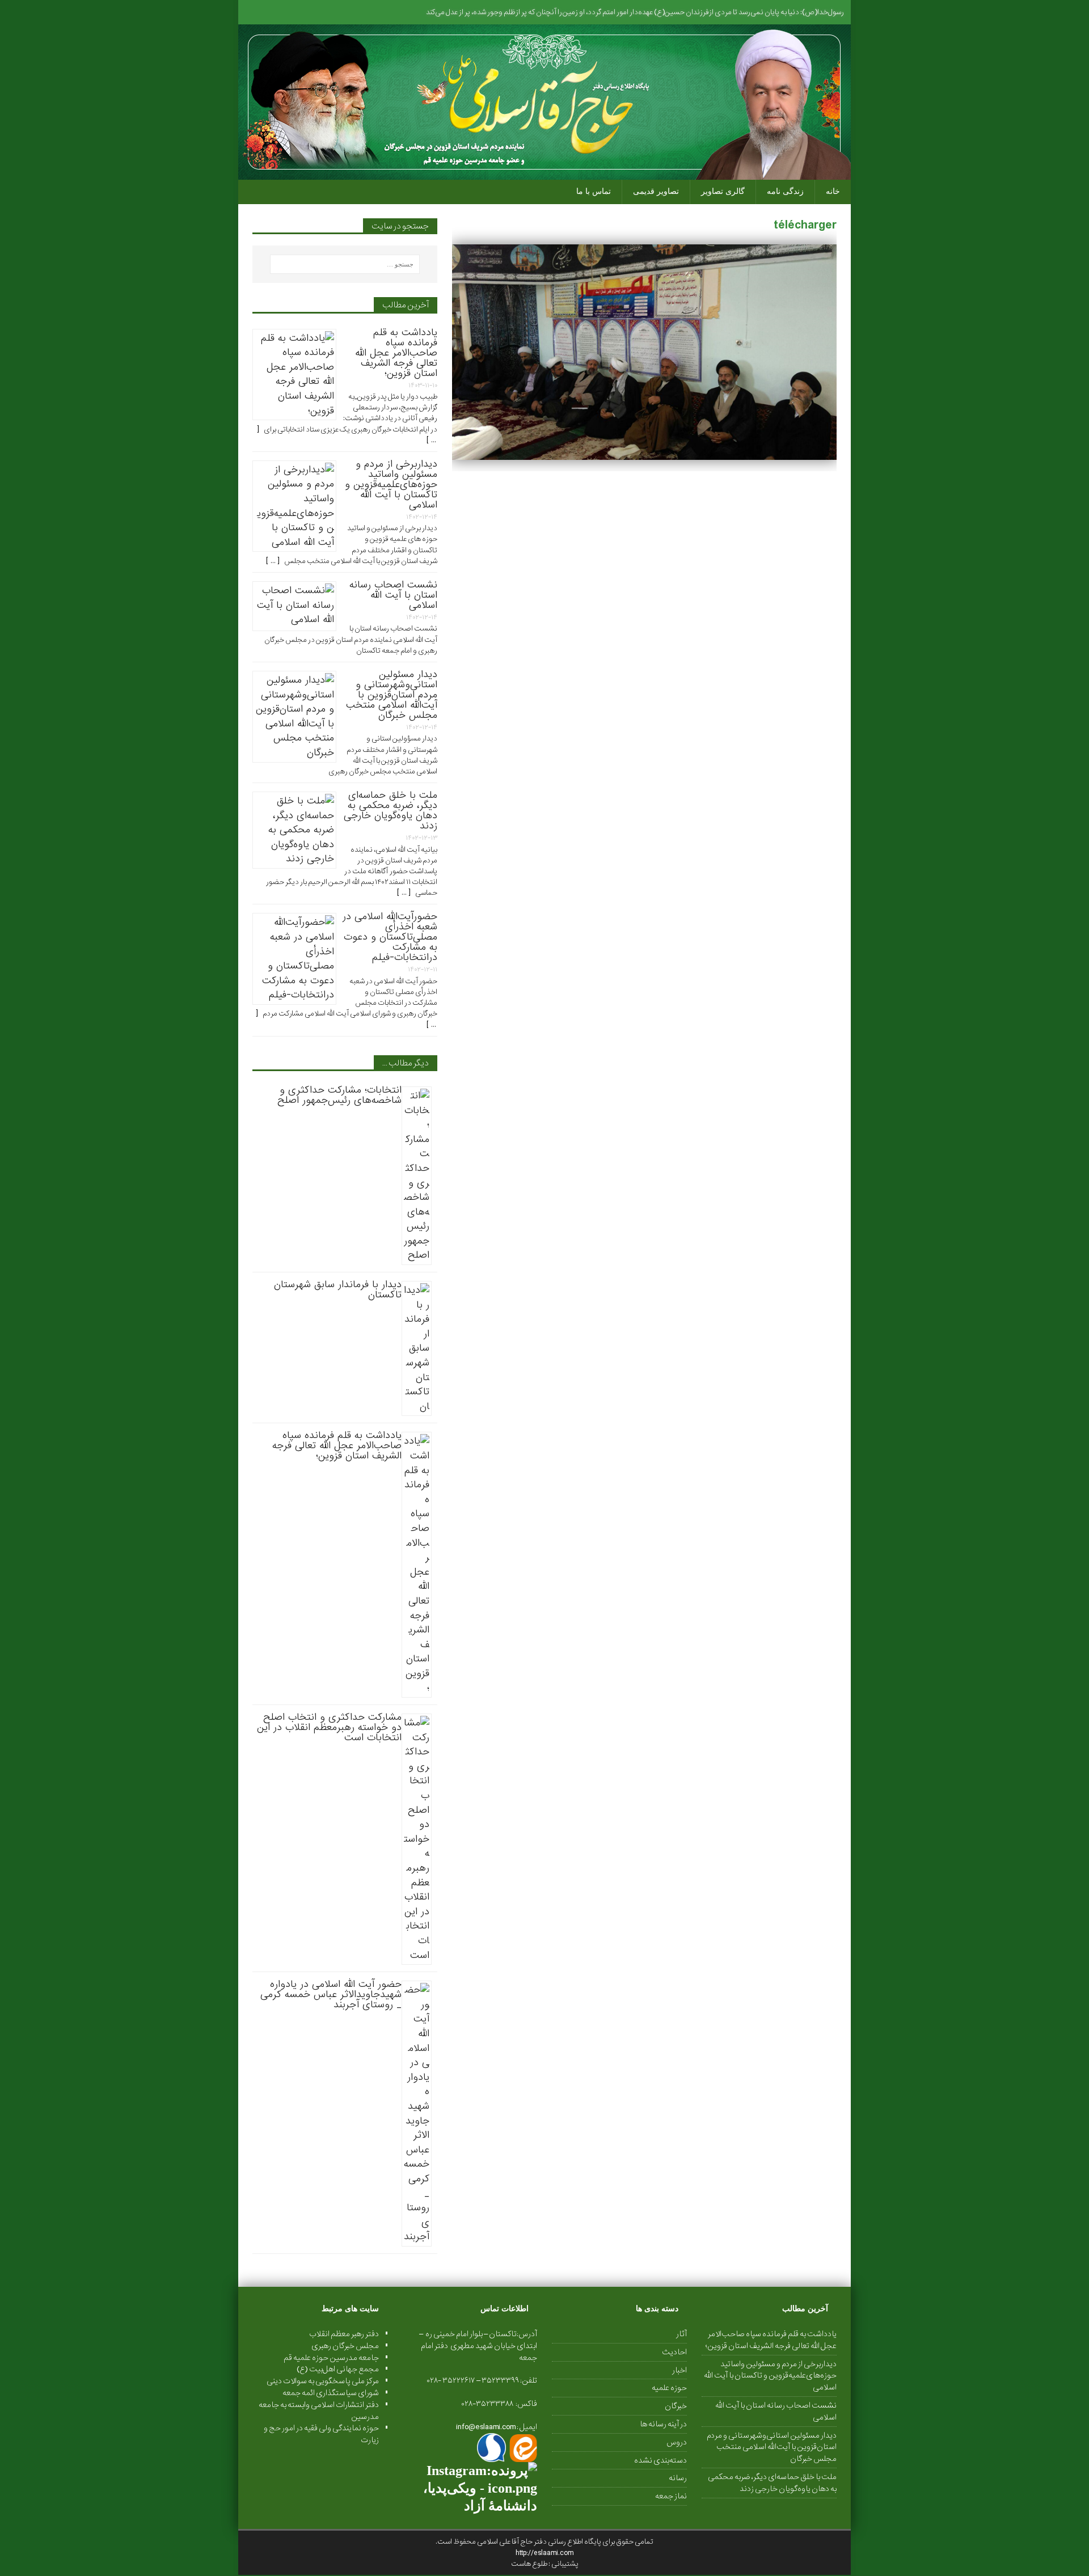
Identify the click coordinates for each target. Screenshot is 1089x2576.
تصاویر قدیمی (656, 191)
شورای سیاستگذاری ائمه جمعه (331, 2393)
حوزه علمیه (669, 2388)
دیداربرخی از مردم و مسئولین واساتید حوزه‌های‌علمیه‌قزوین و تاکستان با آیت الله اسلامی (391, 485)
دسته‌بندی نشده (660, 2460)
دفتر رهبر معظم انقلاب (344, 2334)
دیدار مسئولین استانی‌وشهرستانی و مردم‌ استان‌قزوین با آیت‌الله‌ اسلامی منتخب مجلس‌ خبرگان (392, 695)
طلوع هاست (530, 2564)
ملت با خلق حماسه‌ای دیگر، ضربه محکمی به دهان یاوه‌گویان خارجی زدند (391, 811)
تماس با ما (594, 191)
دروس (677, 2442)
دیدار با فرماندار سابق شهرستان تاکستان (338, 1290)
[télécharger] (644, 453)
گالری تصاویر (723, 191)
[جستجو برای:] (345, 264)
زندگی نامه (785, 191)
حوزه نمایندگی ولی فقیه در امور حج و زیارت (321, 2434)
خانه (833, 191)
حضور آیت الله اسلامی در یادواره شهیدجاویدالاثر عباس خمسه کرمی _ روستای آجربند (331, 1995)
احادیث (674, 2352)
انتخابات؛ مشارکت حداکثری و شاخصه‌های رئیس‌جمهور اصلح (339, 1095)
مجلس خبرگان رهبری (345, 2346)
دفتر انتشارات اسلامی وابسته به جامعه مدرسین (319, 2411)
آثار (681, 2334)
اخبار (679, 2370)
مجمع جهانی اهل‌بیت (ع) (338, 2369)
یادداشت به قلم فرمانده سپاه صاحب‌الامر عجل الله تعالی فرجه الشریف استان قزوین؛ (396, 353)
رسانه (678, 2478)
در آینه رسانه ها (663, 2424)
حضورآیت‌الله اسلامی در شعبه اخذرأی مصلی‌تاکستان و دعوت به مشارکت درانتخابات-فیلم (390, 937)
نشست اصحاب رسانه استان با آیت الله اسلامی (393, 595)
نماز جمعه (671, 2496)
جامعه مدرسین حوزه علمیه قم (331, 2358)
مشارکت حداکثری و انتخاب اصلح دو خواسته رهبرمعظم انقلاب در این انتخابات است (329, 1727)
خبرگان (676, 2406)
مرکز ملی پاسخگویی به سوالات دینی (323, 2381)
